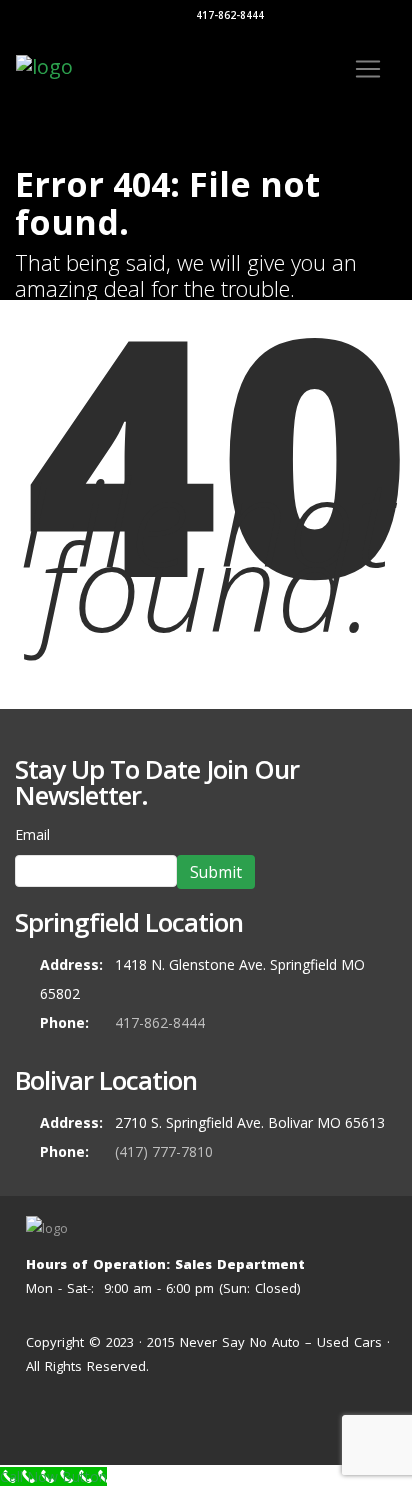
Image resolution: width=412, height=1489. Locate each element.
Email (32, 834)
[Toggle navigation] (368, 69)
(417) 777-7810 (164, 1151)
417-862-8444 (228, 15)
